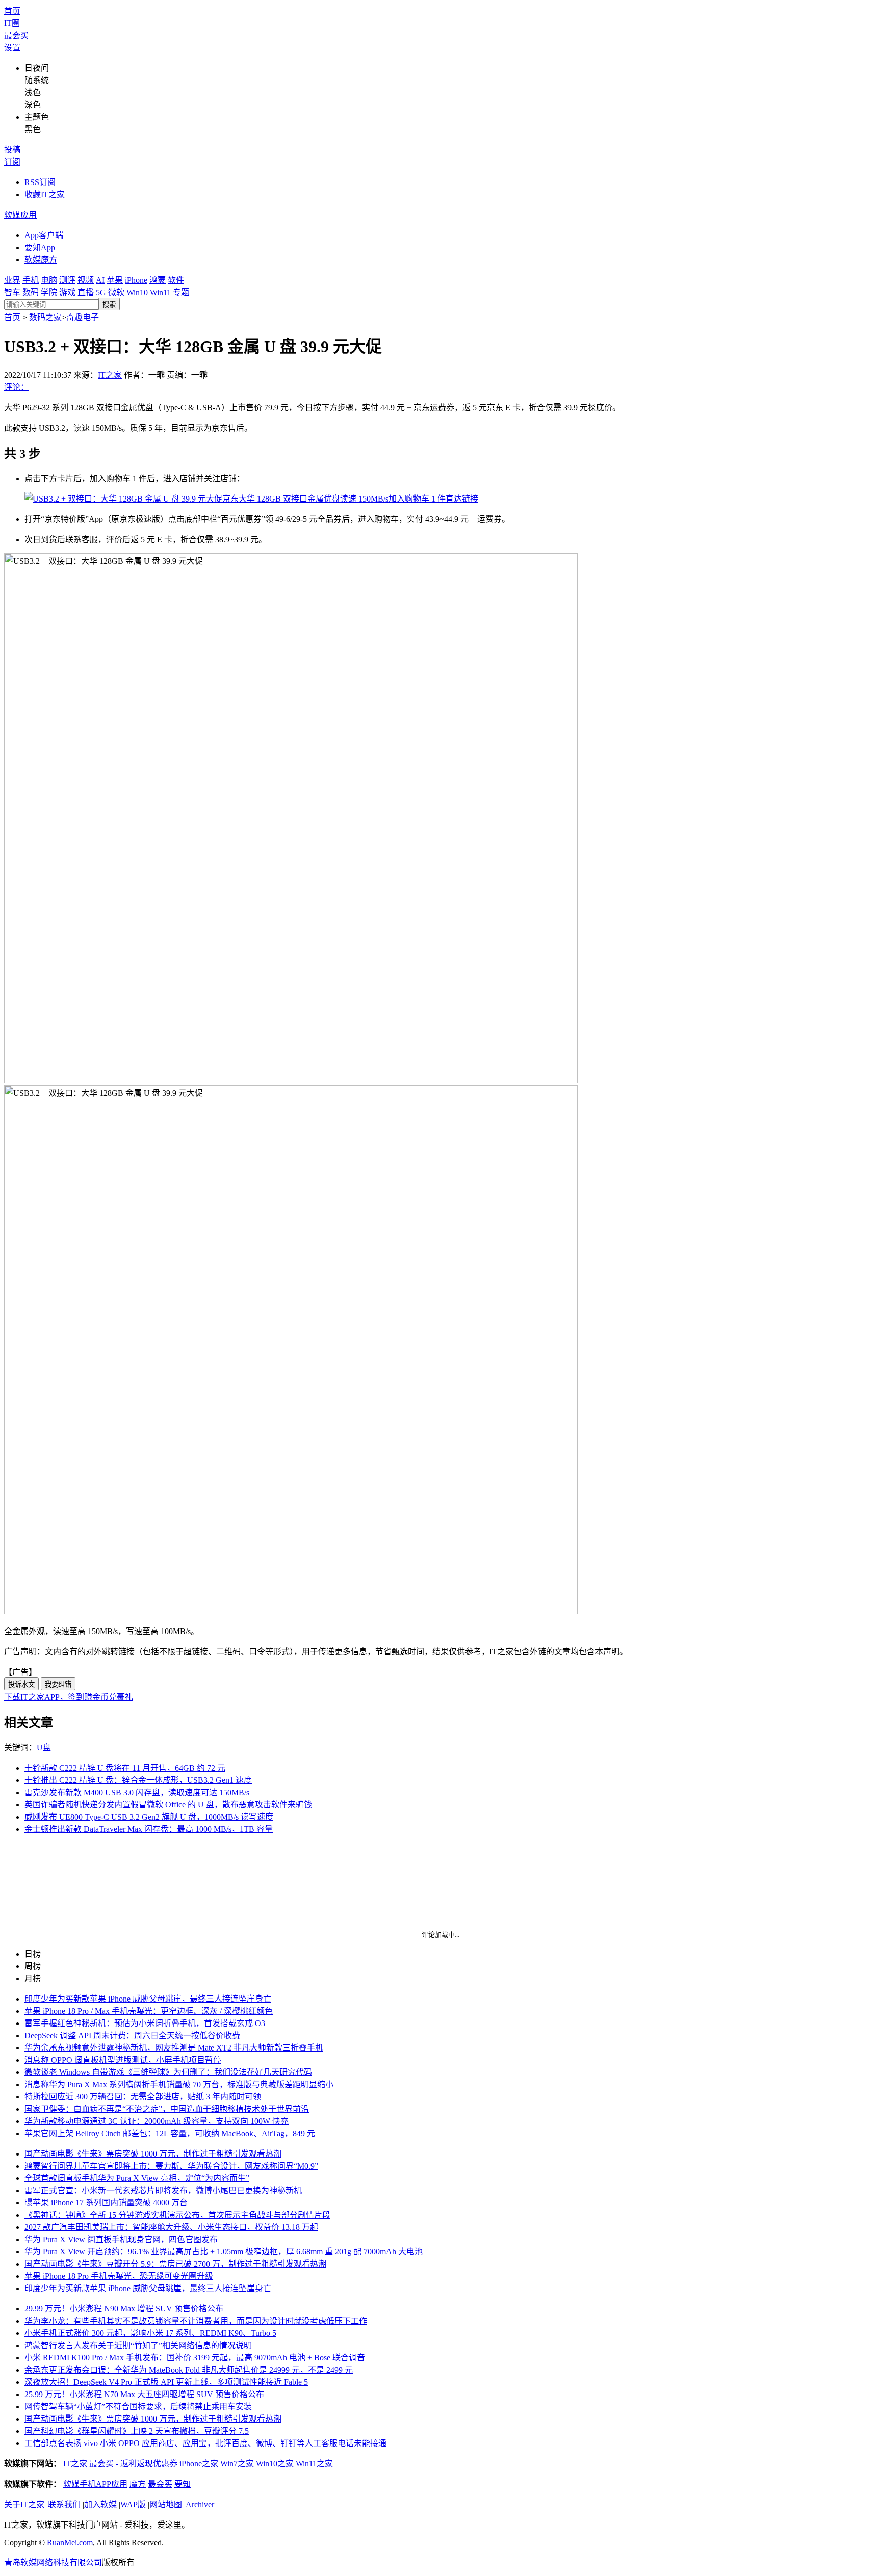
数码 (31, 292)
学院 (49, 292)
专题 (181, 292)
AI (100, 280)
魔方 (138, 2484)
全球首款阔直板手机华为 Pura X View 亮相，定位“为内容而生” (137, 2178)
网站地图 (166, 2504)
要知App (40, 247)
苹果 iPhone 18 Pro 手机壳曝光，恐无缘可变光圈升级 (119, 2276)
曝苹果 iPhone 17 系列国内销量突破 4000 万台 (106, 2203)
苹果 (115, 280)
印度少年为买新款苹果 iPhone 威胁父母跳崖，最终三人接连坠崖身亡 (148, 1999)
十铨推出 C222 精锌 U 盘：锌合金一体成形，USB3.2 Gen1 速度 (138, 1780)
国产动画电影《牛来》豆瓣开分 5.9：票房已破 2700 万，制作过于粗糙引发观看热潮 (175, 2264)
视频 (86, 280)
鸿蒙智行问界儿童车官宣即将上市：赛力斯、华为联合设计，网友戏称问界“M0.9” (171, 2166)
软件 (176, 280)
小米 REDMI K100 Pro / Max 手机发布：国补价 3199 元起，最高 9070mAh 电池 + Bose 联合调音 (195, 2358)
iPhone (136, 280)
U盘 (44, 1747)
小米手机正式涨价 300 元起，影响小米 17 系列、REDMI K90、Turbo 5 (150, 2333)
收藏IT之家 (45, 194)
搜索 (109, 305)
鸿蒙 (158, 280)
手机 (31, 280)
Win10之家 (275, 2464)
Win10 (137, 292)
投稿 (12, 150)
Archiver (200, 2504)
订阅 (12, 162)
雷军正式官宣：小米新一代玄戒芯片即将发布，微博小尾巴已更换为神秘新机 (163, 2190)
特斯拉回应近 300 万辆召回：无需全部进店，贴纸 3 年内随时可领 (143, 2097)
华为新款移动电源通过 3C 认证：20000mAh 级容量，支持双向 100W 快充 (157, 2121)
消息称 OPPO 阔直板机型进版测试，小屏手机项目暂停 (123, 2060)
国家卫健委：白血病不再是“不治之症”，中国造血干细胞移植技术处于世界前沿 (167, 2109)
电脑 (49, 280)
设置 (12, 48)
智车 (12, 292)
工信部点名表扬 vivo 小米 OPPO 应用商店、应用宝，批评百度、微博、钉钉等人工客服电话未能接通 (205, 2443)
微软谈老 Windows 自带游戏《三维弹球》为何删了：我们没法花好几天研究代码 (168, 2072)
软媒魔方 (41, 260)
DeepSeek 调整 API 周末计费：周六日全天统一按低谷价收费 (132, 2035)
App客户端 (44, 235)
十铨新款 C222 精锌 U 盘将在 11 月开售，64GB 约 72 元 (125, 1768)
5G (101, 292)
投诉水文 (21, 1684)
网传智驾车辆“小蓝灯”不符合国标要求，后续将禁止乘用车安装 (138, 2407)
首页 (12, 11)
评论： (16, 387)
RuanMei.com (70, 2543)
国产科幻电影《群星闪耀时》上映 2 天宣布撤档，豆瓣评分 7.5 (137, 2431)
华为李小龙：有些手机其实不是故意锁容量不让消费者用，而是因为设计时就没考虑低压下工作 (196, 2321)
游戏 (67, 292)
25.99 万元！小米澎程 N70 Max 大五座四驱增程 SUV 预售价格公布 (144, 2394)
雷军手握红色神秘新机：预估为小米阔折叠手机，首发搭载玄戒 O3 (145, 2023)
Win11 (160, 292)
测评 (67, 280)
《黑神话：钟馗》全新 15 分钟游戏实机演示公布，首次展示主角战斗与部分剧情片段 (177, 2215)
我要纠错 (58, 1684)
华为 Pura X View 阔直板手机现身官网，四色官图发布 (121, 2239)
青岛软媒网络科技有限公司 (53, 2562)
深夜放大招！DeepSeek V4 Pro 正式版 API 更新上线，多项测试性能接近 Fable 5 (166, 2382)
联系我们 (64, 2504)
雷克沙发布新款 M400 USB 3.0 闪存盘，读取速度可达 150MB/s (137, 1792)
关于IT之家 (24, 2504)
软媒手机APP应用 (95, 2484)
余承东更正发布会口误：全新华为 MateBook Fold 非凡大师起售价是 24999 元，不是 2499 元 (189, 2370)
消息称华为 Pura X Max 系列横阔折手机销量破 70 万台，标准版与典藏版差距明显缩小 (179, 2084)
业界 (12, 280)
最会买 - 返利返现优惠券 (133, 2464)
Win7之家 (237, 2464)
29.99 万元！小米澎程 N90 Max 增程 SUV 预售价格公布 (124, 2309)
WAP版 (133, 2504)
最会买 (16, 35)
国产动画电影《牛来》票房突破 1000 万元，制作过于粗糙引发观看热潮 (153, 2154)
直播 (86, 292)
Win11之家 (314, 2464)
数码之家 (45, 317)
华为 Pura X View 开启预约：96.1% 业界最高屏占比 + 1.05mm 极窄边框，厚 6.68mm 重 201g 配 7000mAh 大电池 (224, 2252)
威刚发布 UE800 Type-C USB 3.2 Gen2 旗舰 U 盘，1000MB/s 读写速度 (149, 1817)
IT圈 (12, 23)
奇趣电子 (83, 317)
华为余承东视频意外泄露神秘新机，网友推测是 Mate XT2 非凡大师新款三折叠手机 (174, 2048)
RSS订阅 (40, 182)
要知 (183, 2484)
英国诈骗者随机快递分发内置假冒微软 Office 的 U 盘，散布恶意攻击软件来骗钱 (168, 1805)
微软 (116, 292)
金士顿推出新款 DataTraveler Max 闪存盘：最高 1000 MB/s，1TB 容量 (149, 1829)
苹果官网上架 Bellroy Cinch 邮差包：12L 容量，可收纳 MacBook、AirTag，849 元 (170, 2133)
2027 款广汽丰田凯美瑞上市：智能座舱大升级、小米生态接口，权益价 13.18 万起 (171, 2227)
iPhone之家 (199, 2464)
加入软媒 (100, 2504)
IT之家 (110, 375)
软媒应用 (20, 215)
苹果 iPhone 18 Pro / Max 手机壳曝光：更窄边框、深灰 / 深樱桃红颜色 (149, 2011)
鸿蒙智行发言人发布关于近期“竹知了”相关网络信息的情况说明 (138, 2345)
